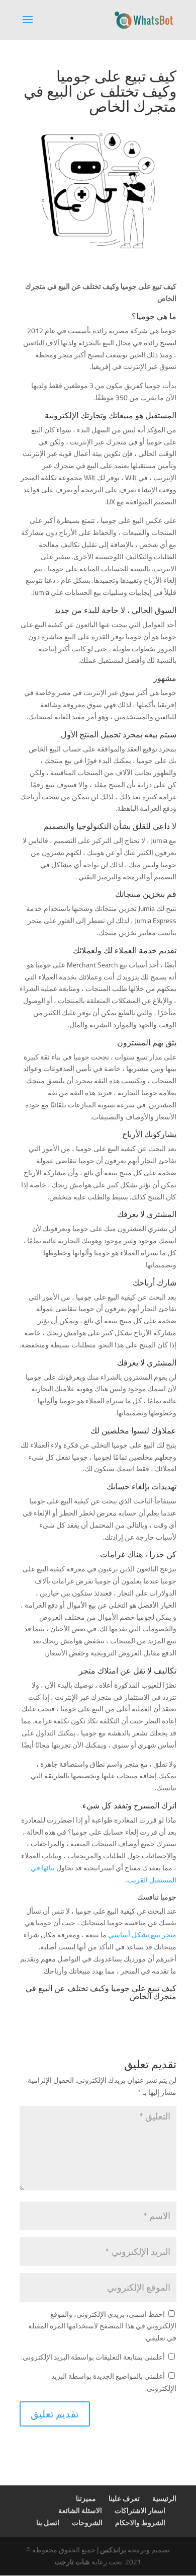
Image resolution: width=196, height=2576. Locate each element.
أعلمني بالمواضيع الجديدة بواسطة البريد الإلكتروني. (114, 2382)
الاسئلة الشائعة (80, 2511)
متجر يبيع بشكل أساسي (142, 1935)
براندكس (113, 2550)
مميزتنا (86, 2498)
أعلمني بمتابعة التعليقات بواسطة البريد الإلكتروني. (93, 2357)
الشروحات (87, 2523)
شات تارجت (72, 2562)
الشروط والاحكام (140, 2523)
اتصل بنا (48, 2523)
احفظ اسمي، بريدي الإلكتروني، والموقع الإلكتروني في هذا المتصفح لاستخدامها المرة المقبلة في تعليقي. (102, 2326)
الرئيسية (164, 2498)
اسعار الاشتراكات (140, 2511)
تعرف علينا (124, 2498)
